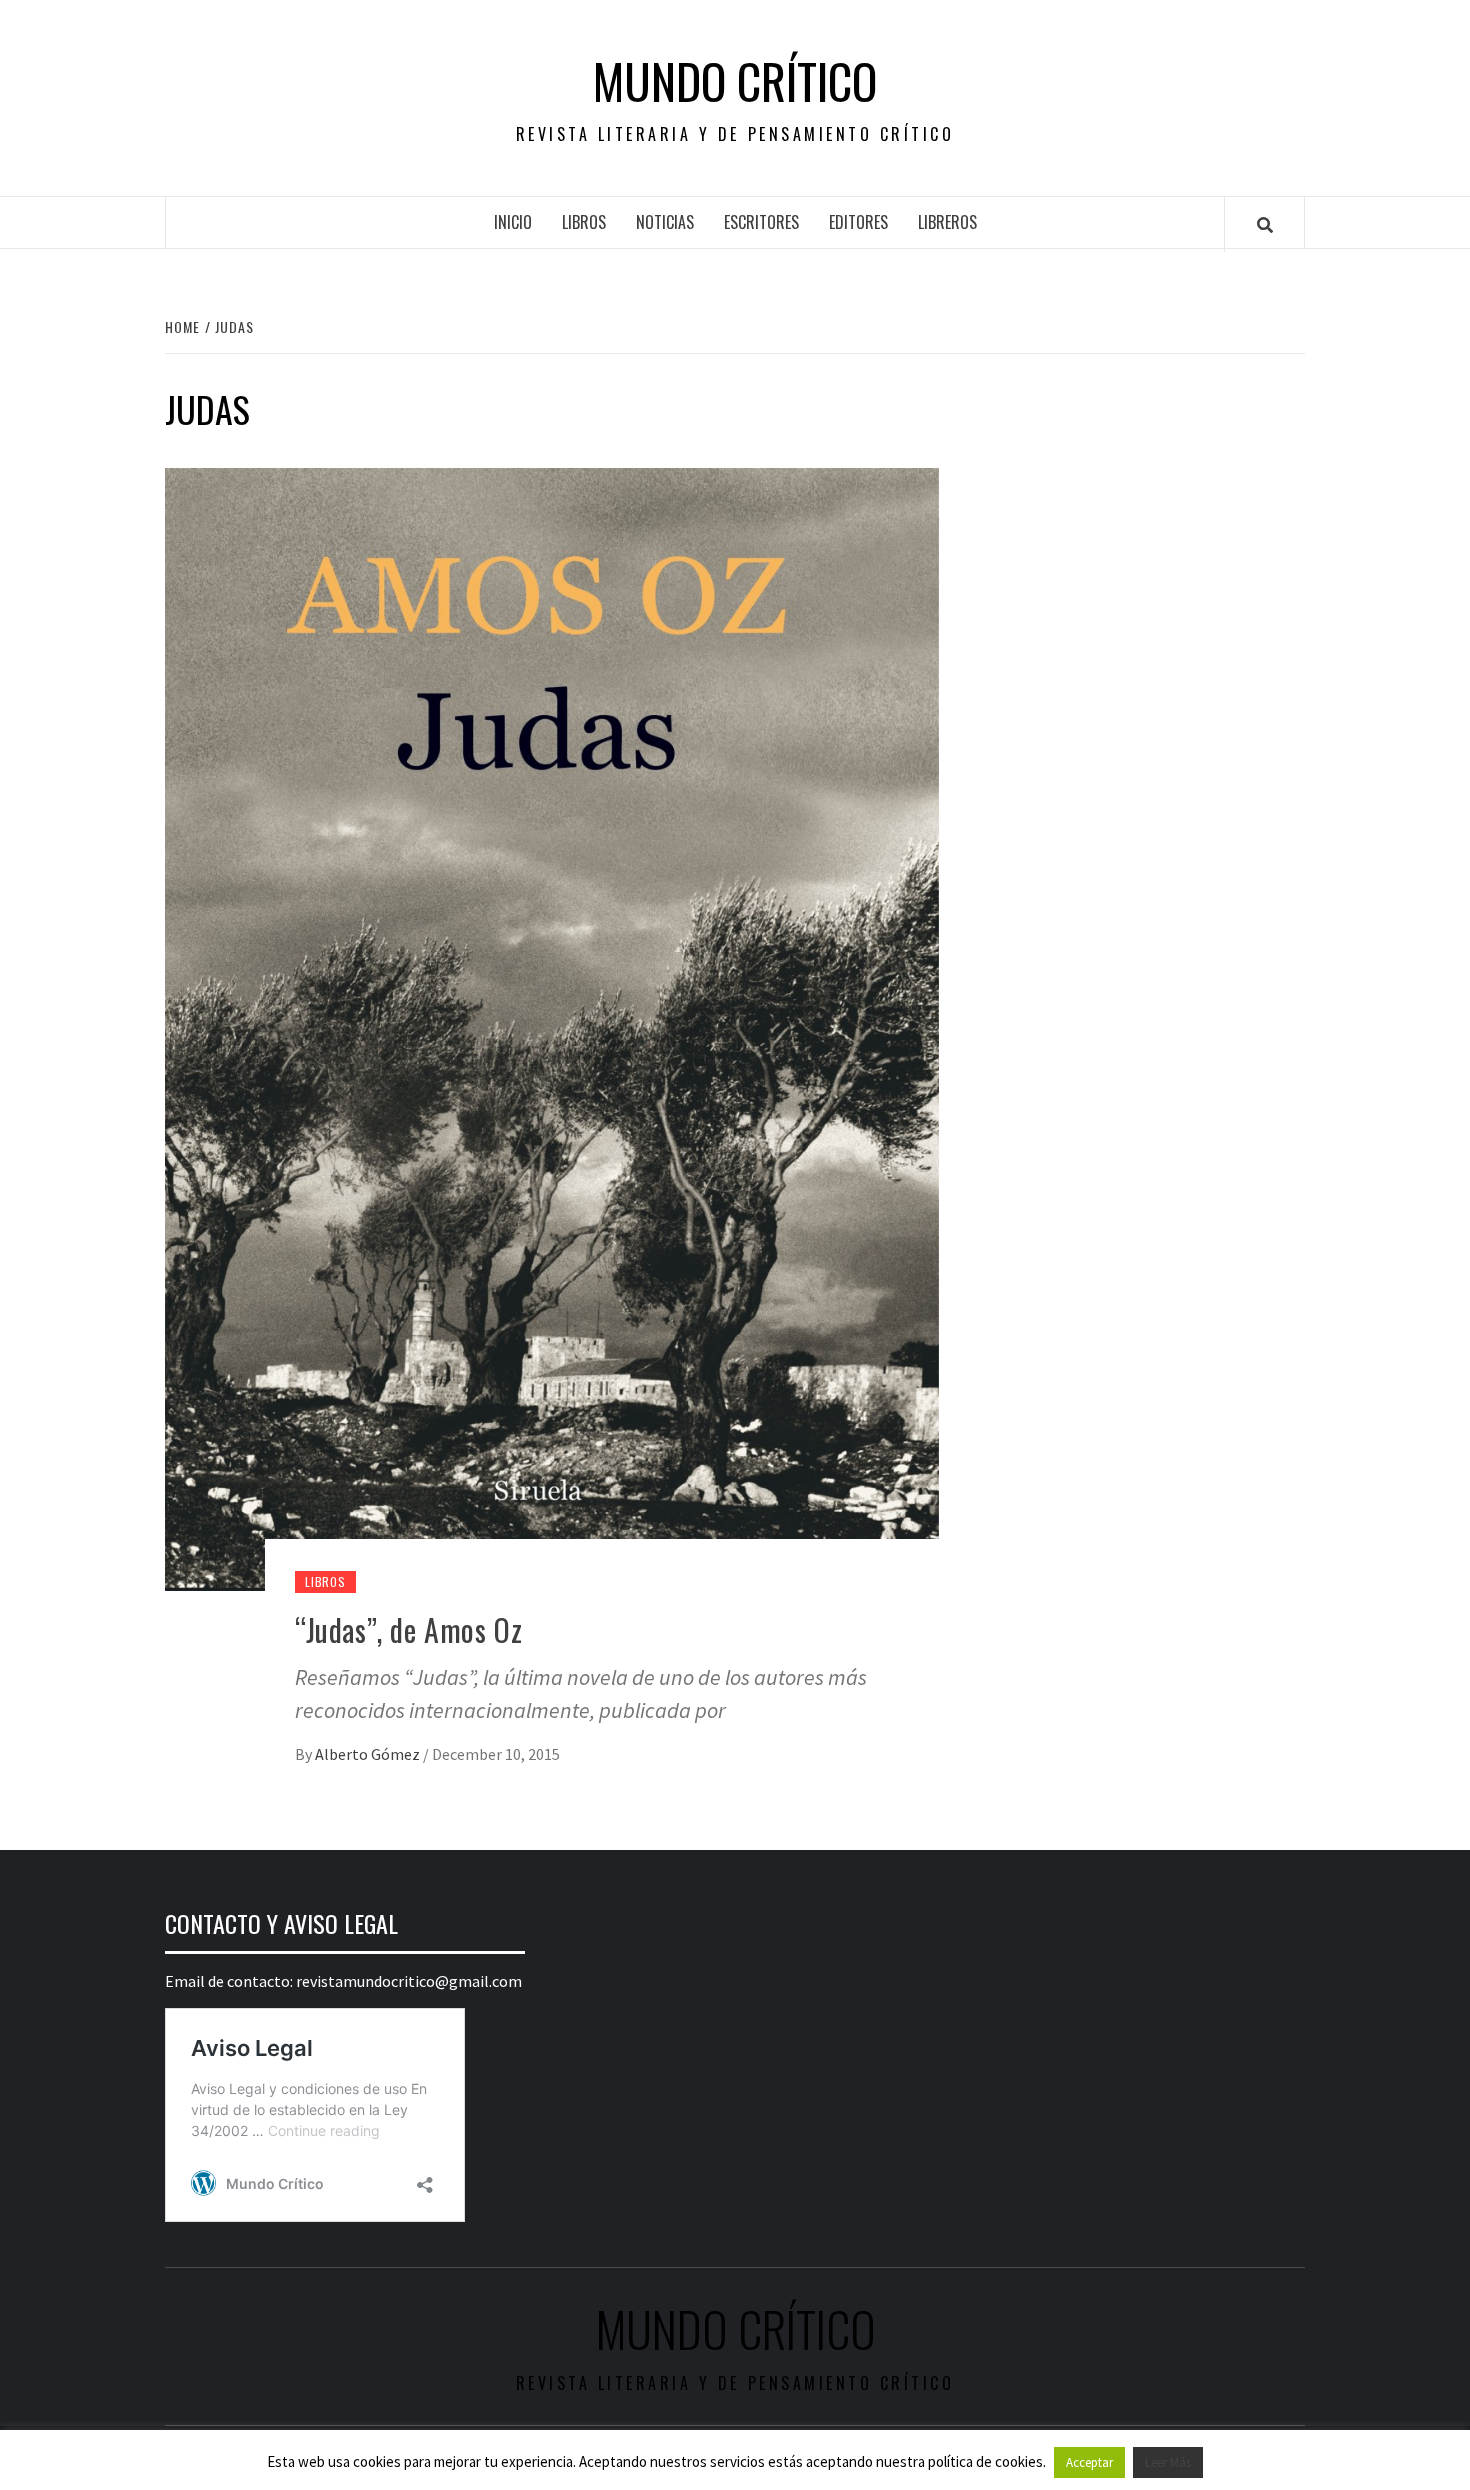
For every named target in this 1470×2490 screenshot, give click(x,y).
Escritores (761, 222)
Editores (858, 222)
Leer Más (1168, 2462)
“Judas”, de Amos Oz (408, 1629)
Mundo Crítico (735, 81)
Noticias (665, 222)
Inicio (513, 222)
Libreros (947, 222)
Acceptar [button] (1089, 2462)
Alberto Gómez (369, 1754)
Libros (584, 222)
